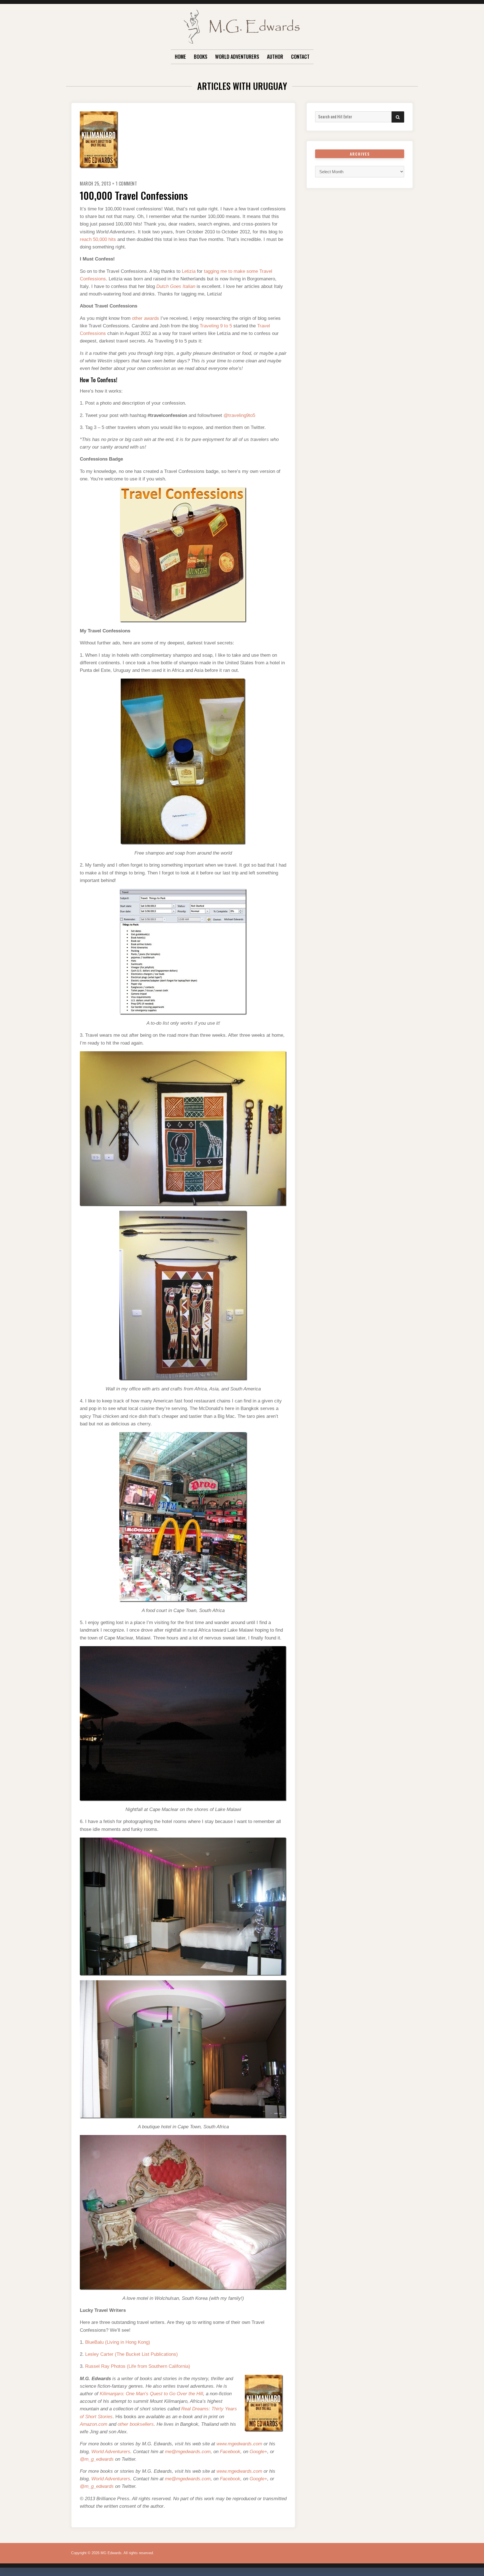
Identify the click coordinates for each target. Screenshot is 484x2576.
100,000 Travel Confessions (134, 195)
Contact (300, 57)
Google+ (258, 2452)
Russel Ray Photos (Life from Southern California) (138, 2366)
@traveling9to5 (239, 415)
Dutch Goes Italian (176, 286)
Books (201, 57)
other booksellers (136, 2424)
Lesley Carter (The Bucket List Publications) (132, 2354)
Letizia (189, 271)
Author (275, 57)
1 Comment (126, 184)
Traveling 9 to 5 (216, 326)
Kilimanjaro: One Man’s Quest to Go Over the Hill (151, 2394)
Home (180, 57)
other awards (146, 318)
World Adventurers (237, 57)
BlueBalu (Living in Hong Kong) (118, 2342)
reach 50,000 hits (98, 239)
